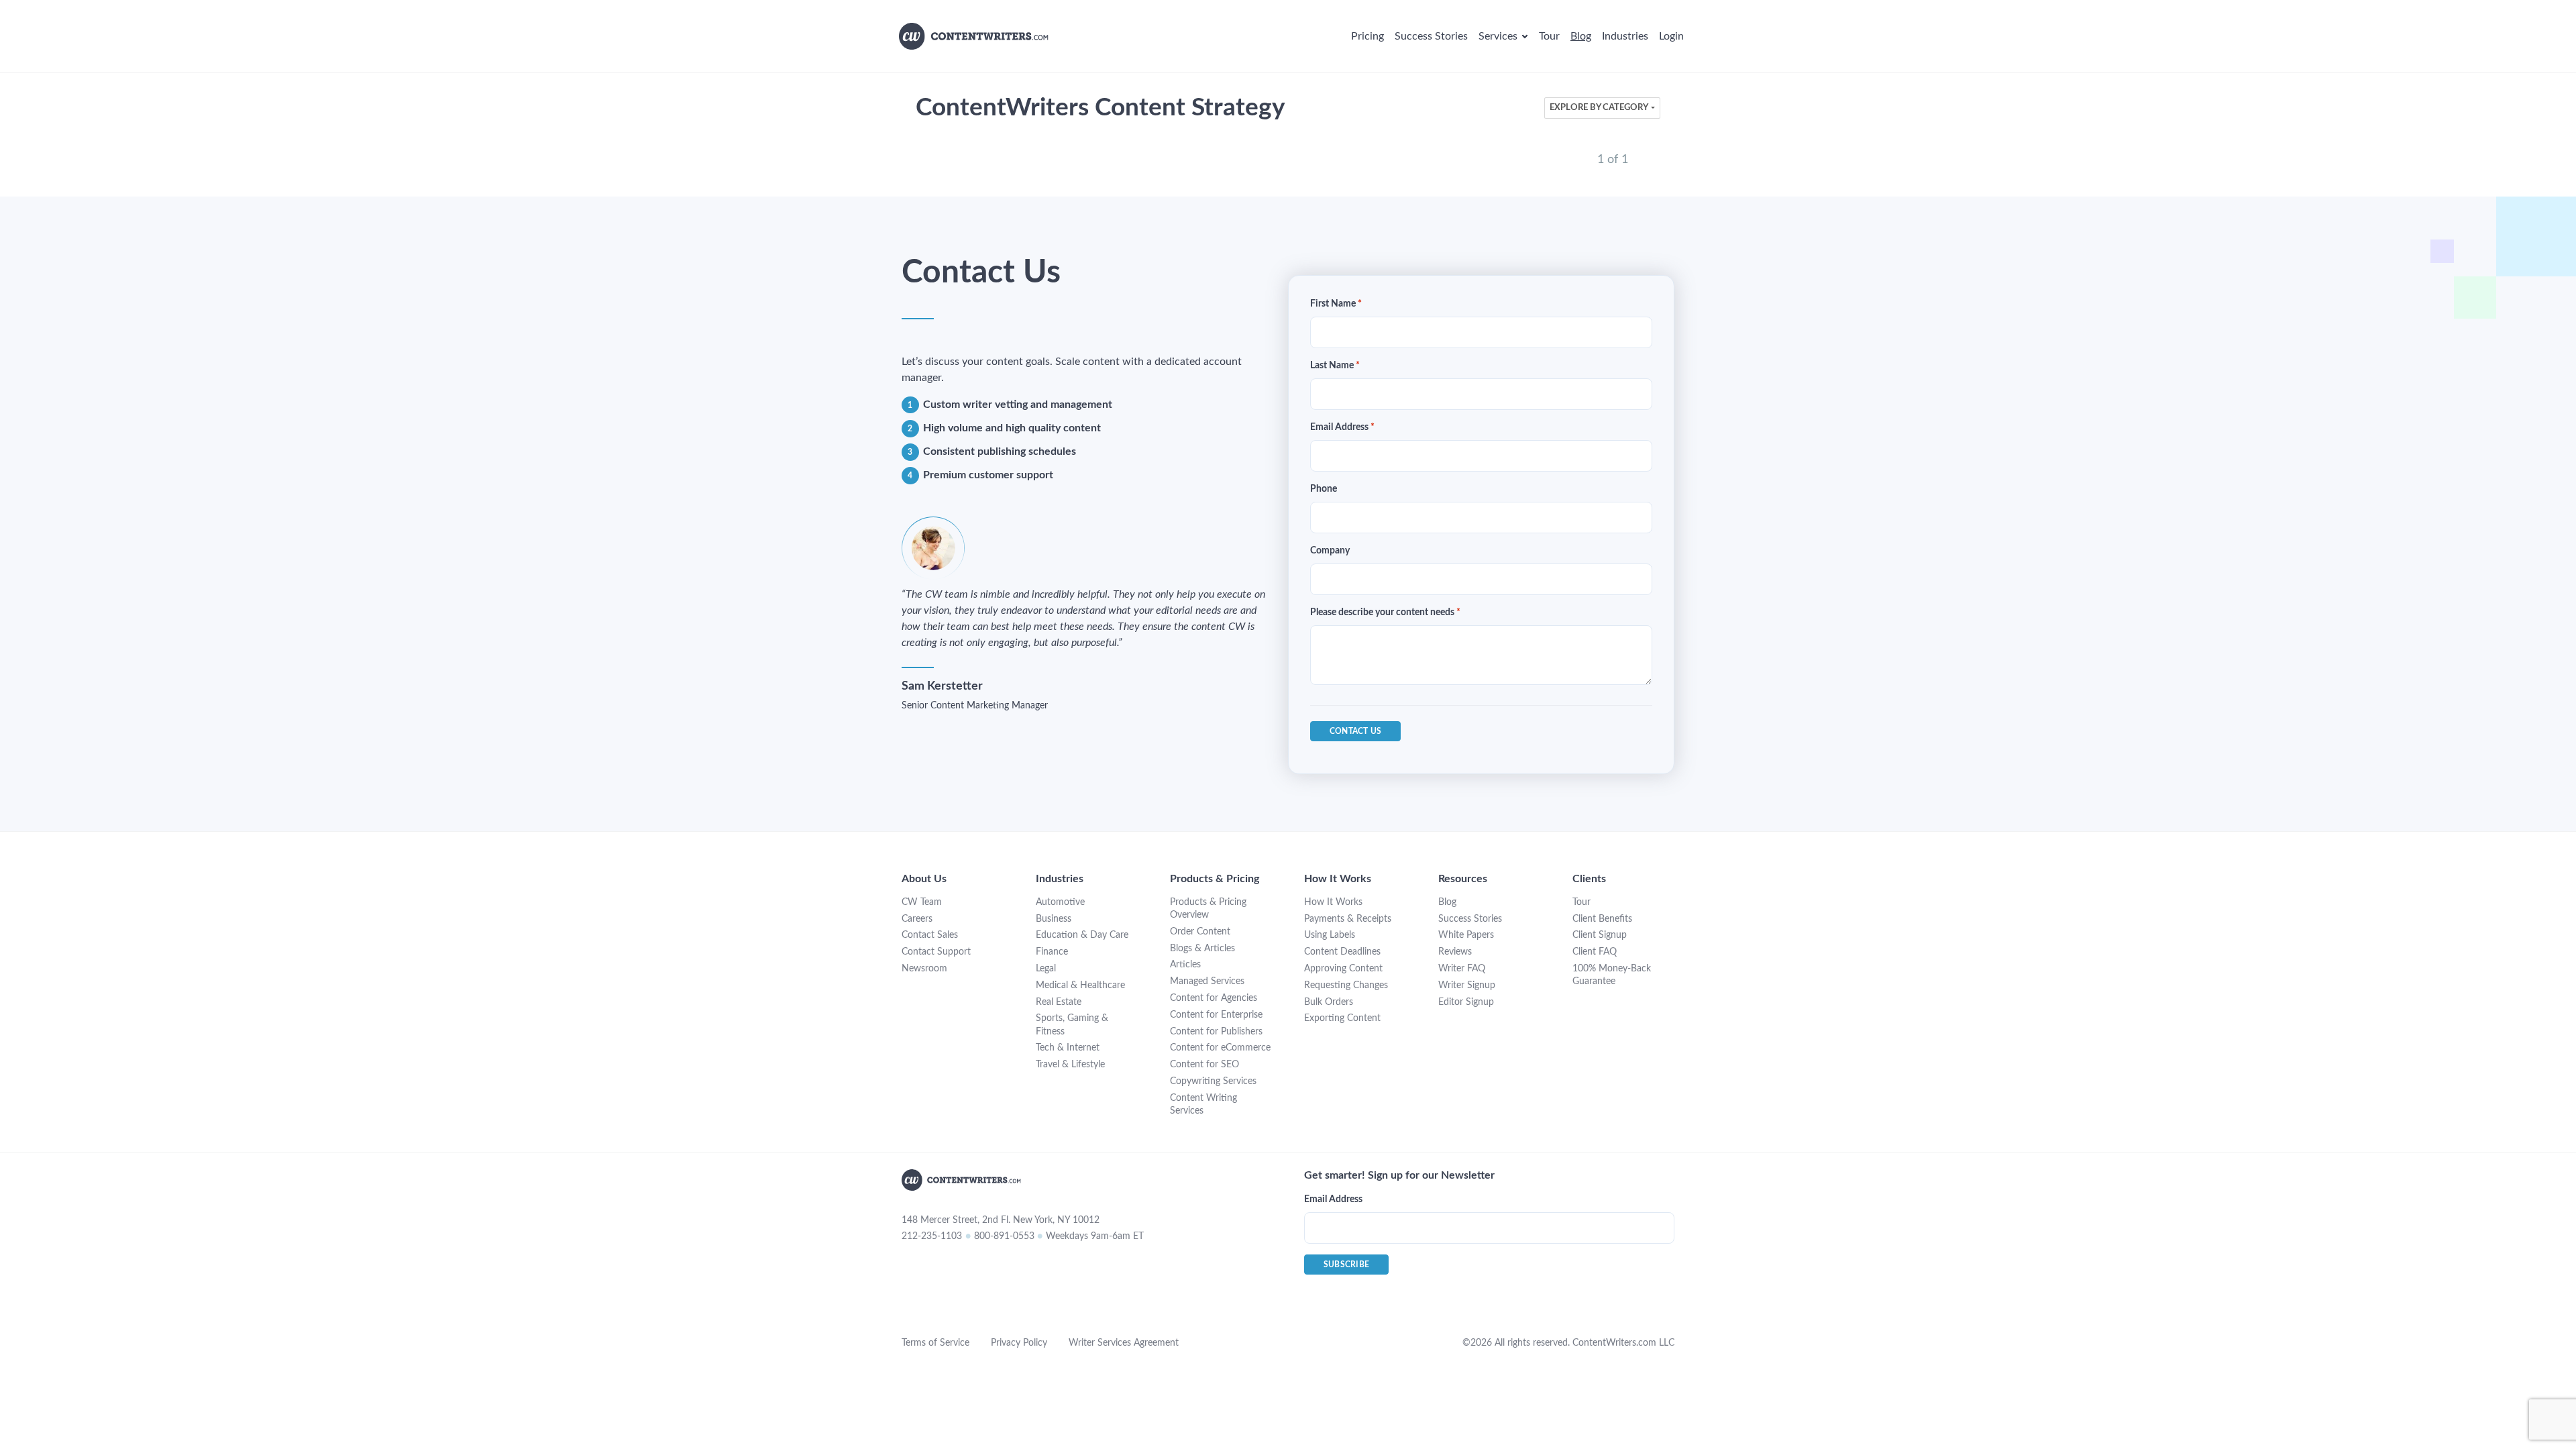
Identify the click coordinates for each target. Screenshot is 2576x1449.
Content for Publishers (1216, 1032)
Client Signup (1600, 935)
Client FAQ (1595, 952)
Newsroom (924, 969)
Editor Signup (1466, 1002)
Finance (1052, 952)
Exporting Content (1342, 1018)
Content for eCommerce (1220, 1048)
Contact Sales (930, 935)
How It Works (1333, 902)
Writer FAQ (1462, 969)
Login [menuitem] (1671, 36)
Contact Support (936, 952)
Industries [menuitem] (1625, 36)
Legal (1046, 969)
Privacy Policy (1019, 1343)
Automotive (1060, 902)
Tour (1581, 902)
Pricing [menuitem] (1367, 36)
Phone (1324, 489)
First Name (1336, 304)
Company (1330, 551)
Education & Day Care (1082, 935)
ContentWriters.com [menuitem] (974, 36)
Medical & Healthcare (1080, 985)
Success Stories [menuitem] (1431, 36)
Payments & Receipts (1348, 919)
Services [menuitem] (1498, 36)
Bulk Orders (1329, 1002)
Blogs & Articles (1202, 949)
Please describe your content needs (1385, 612)
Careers (917, 919)
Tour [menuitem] (1549, 36)
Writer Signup (1467, 985)
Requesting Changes (1346, 985)
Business (1054, 919)
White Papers (1466, 935)
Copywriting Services (1213, 1081)
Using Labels (1330, 935)
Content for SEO (1204, 1065)
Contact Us (1355, 731)
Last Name (1335, 366)
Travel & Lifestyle (1070, 1065)
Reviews (1455, 952)
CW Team (922, 902)
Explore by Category (1599, 108)
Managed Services (1207, 981)
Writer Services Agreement (1124, 1343)
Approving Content (1343, 969)
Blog (1447, 902)
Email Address (1342, 427)
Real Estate (1059, 1002)
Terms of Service (935, 1343)
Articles (1185, 965)
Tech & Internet (1068, 1048)
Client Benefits (1602, 919)
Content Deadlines (1342, 952)
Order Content (1200, 932)
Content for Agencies (1214, 998)
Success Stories (1470, 919)
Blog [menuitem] (1581, 36)
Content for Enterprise (1216, 1015)
